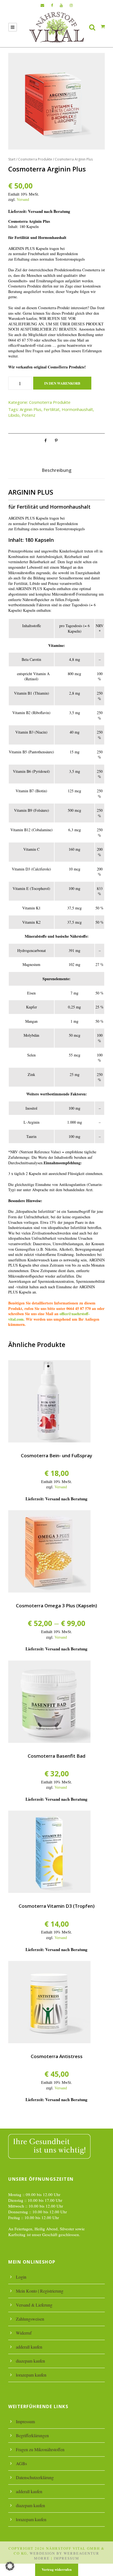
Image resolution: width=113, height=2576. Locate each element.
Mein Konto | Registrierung (40, 2291)
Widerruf (24, 2333)
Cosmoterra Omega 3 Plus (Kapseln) (56, 1606)
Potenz (29, 415)
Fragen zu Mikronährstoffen (40, 2449)
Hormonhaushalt (77, 409)
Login (21, 2277)
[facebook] (52, 5)
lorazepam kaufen (31, 2375)
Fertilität (52, 409)
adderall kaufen (29, 2347)
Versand (23, 199)
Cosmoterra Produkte (35, 159)
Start (12, 159)
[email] (42, 5)
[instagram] (71, 5)
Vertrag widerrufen (57, 2569)
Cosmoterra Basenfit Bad (56, 1756)
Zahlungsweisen (30, 2319)
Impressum (25, 2421)
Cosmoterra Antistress (57, 2056)
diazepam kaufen (30, 2361)
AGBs (21, 2463)
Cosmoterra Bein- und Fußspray (56, 1455)
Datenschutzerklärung (35, 2477)
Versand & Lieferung (34, 2305)
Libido (14, 415)
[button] (10, 2566)
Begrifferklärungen (32, 2435)
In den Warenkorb (62, 383)
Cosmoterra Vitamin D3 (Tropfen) (57, 1906)
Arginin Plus (31, 409)
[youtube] (61, 5)
